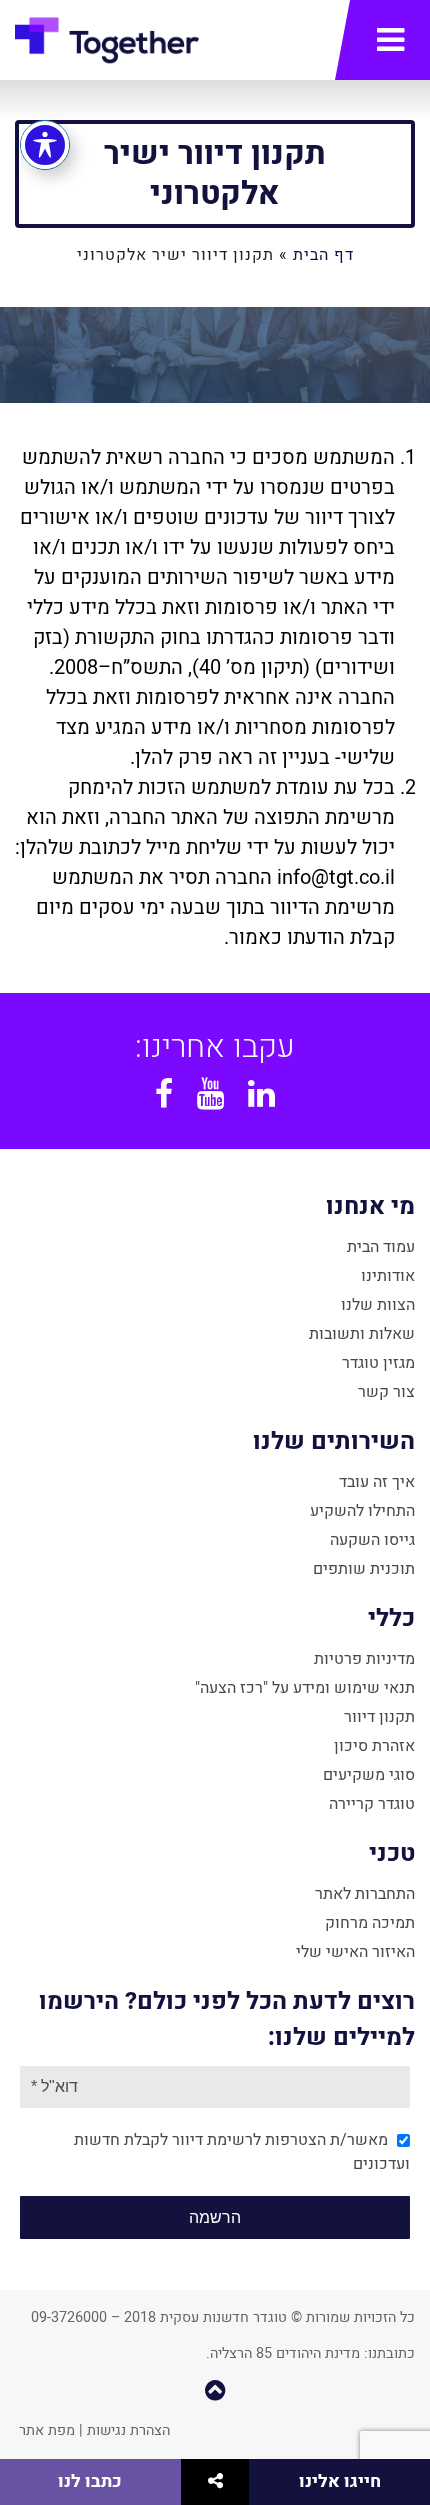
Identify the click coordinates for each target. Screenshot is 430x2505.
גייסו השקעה (372, 1540)
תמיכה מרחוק (370, 1923)
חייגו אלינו (340, 2481)
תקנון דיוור (379, 1717)
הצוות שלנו (378, 1305)
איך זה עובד (377, 1482)
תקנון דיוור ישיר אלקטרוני (215, 173)
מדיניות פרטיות (364, 1659)
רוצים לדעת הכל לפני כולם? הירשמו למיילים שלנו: (227, 2019)
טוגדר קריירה (372, 1804)
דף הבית (323, 255)
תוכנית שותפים (364, 1569)
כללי (391, 1618)
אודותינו (388, 1276)
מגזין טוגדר (378, 1363)
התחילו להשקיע (362, 1511)
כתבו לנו (90, 2481)
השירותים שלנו (334, 1441)
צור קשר (386, 1392)
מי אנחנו (370, 1206)
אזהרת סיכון (374, 1746)
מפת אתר (47, 2430)
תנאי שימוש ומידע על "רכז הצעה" (305, 1688)
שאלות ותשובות (362, 1334)
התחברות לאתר (365, 1894)
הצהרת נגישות (128, 2430)
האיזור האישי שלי (355, 1952)
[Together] (107, 45)
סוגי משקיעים (369, 1775)
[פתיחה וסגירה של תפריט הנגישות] (45, 145)
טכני (392, 1853)
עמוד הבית (381, 1247)
